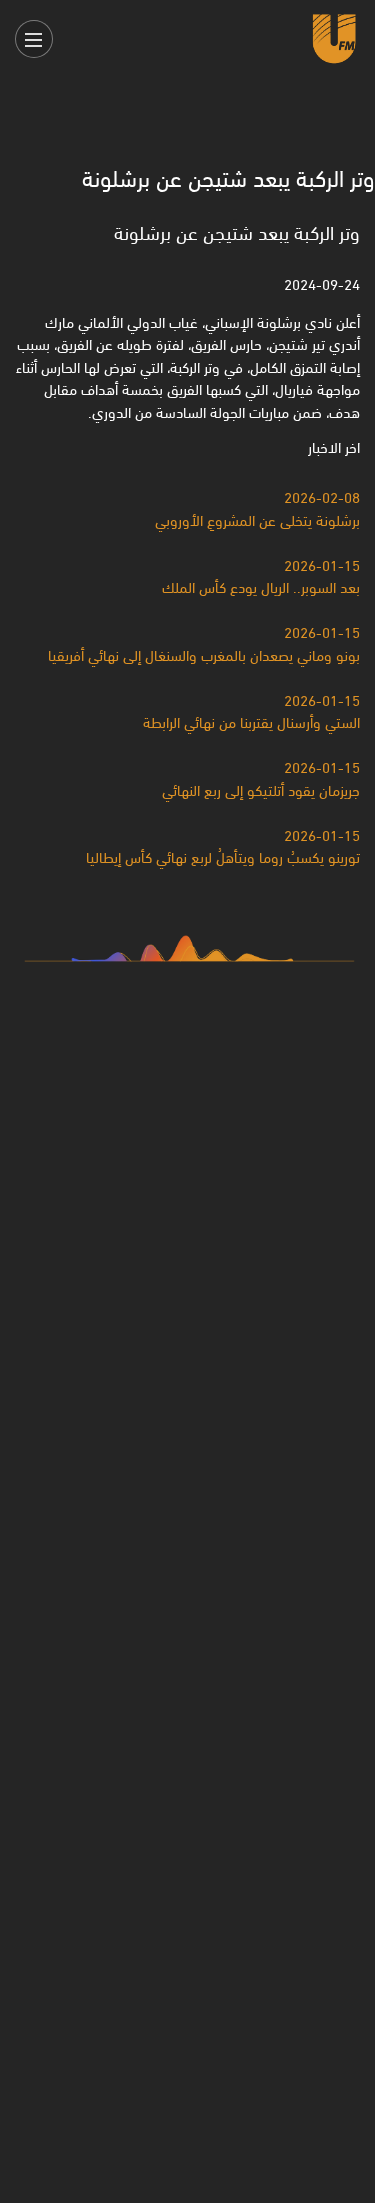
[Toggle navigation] (34, 39)
